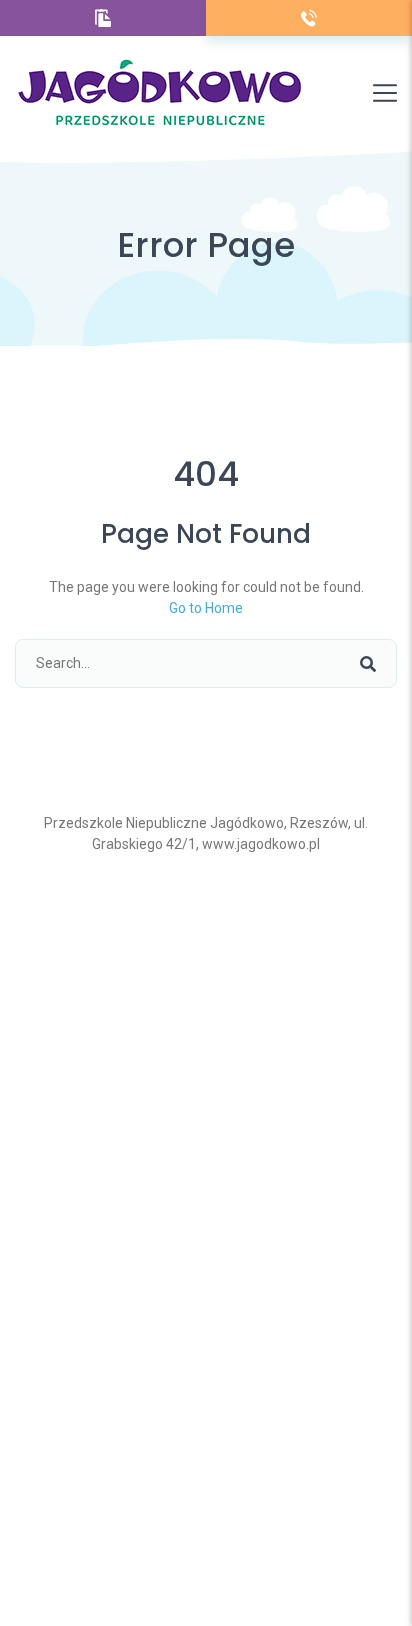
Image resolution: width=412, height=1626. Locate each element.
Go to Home (206, 608)
